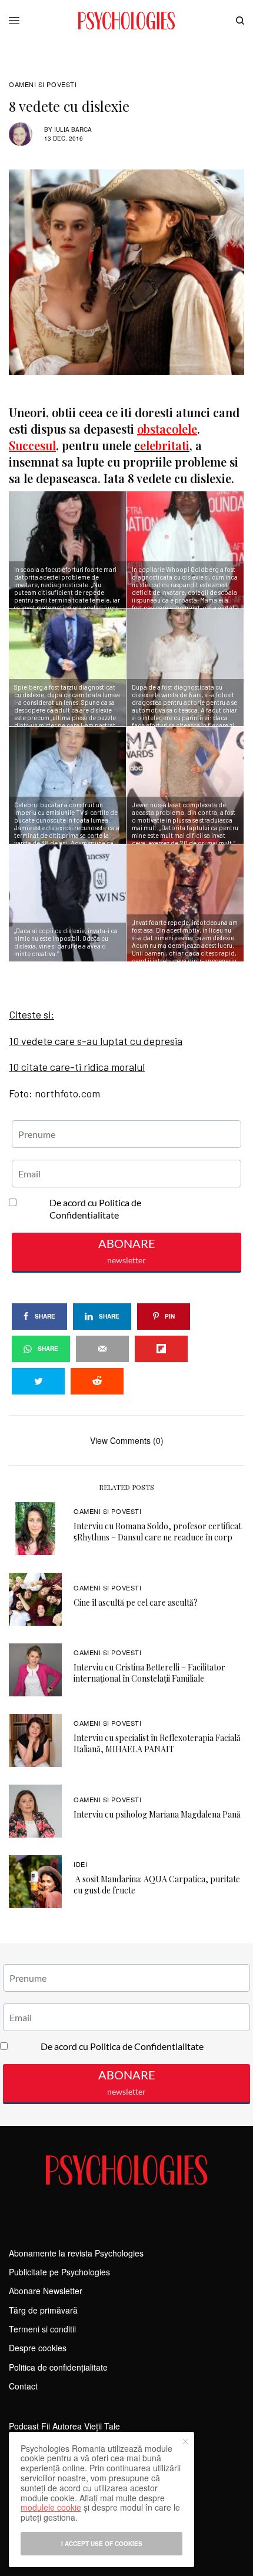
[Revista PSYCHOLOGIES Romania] (126, 21)
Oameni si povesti (43, 84)
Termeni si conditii (42, 2329)
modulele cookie (51, 2507)
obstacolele (167, 429)
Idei (80, 1864)
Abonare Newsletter (46, 2291)
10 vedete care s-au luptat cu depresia (96, 1041)
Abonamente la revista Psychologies (76, 2253)
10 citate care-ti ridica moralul (77, 1067)
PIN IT (74, 550)
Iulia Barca (73, 129)
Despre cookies (38, 2348)
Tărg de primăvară (43, 2310)
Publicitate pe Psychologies (59, 2272)
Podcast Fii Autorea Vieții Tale (64, 2426)
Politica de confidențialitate (58, 2367)
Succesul (32, 445)
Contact (23, 2386)
